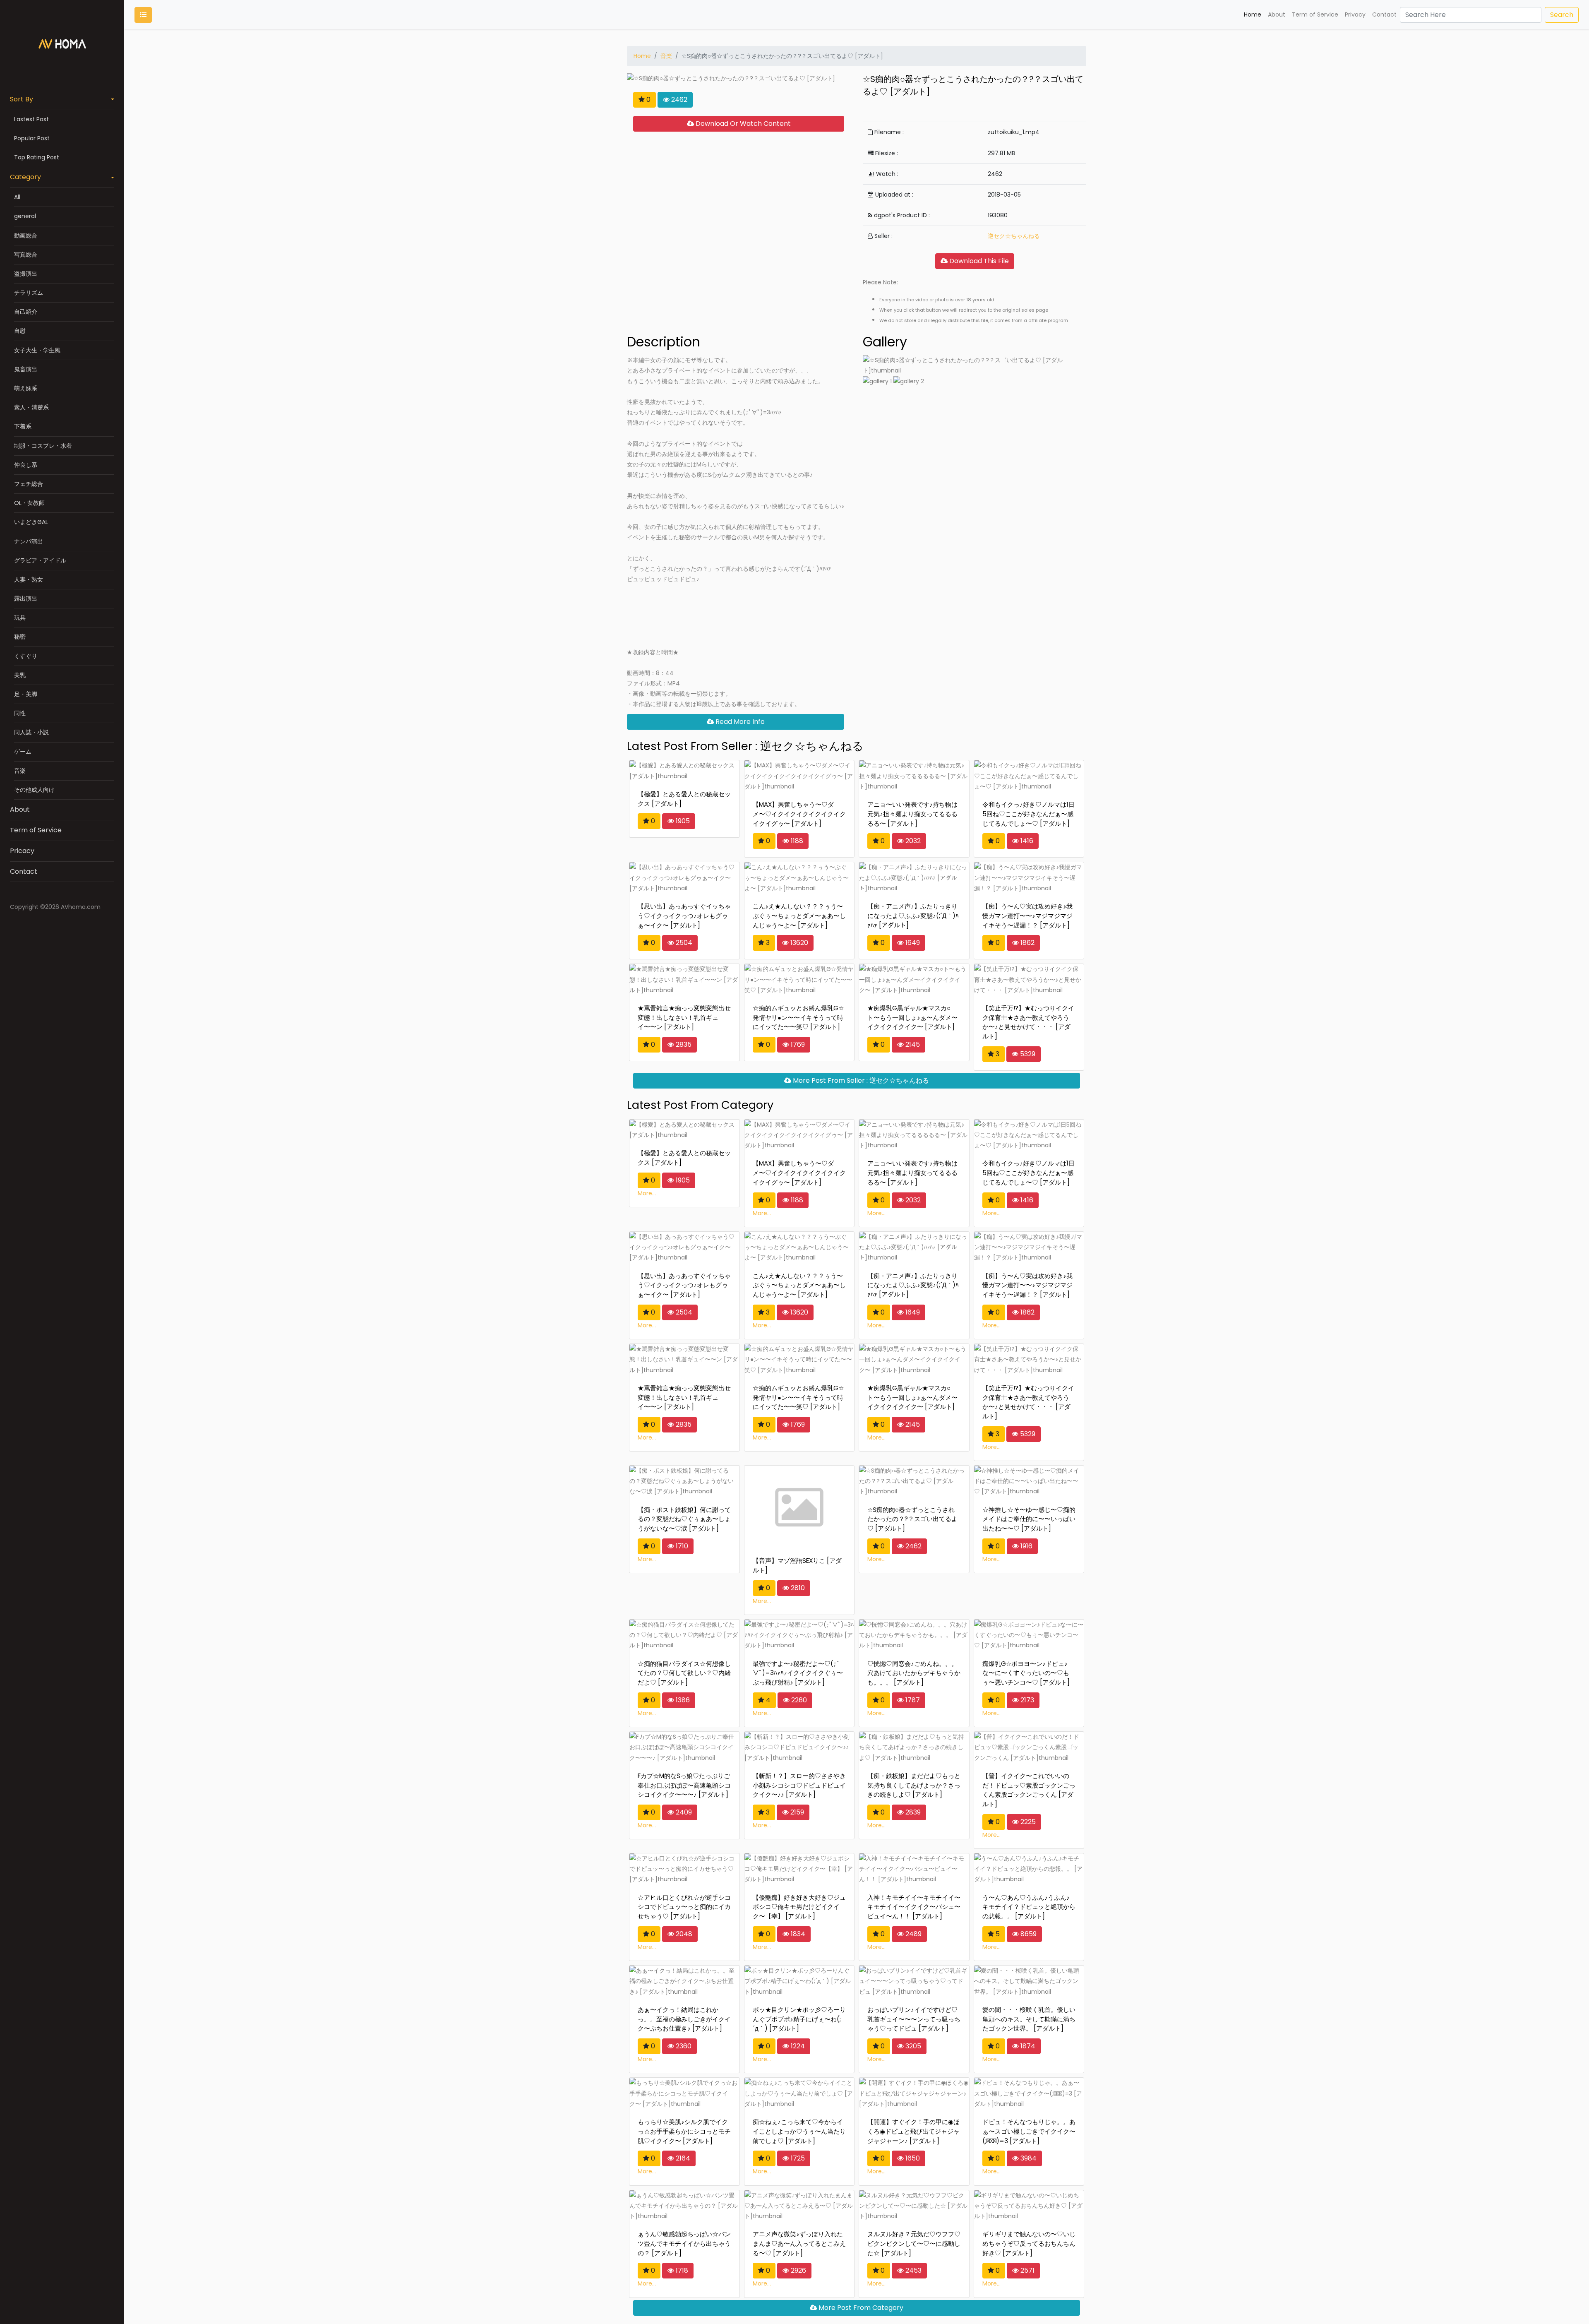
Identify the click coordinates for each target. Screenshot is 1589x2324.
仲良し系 (26, 465)
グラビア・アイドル (40, 560)
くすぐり (26, 656)
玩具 (20, 618)
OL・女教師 (29, 503)
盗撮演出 (26, 274)
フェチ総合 (29, 484)
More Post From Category (860, 2308)
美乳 (20, 675)
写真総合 (26, 255)
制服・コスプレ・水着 (43, 446)
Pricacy (22, 851)
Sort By (22, 99)
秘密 (20, 637)
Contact (24, 871)
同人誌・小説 (31, 732)
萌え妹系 (26, 388)
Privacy (1355, 14)
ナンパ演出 (29, 541)
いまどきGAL (31, 522)
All (17, 197)
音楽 (20, 771)
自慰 (20, 331)
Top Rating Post (37, 157)
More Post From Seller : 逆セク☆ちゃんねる (860, 1080)
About (20, 809)
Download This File (978, 261)
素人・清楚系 (31, 407)
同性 (20, 713)
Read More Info (739, 722)
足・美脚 (26, 694)
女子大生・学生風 (37, 350)
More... (647, 1193)
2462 (678, 100)
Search (1562, 15)
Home (1253, 14)
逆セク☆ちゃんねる (1014, 236)
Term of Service (36, 830)
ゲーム (23, 752)
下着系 (23, 426)
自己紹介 (26, 312)
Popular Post (32, 138)
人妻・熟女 (29, 579)
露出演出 (26, 598)
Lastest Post (31, 119)
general (25, 216)
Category (25, 177)
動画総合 (26, 236)
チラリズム (29, 293)
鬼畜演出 (26, 369)
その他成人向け (34, 790)
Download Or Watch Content (742, 124)
